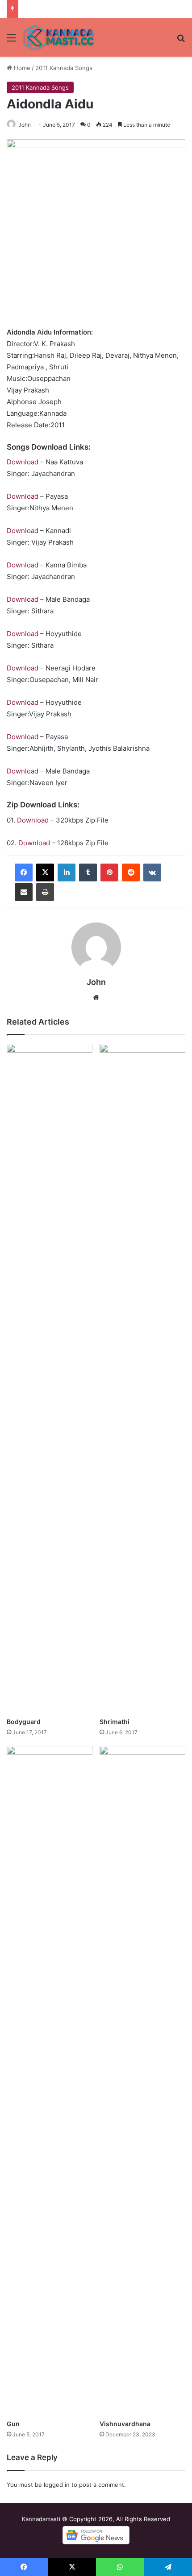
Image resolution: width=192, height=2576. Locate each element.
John (25, 125)
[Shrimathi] (142, 1378)
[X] (45, 872)
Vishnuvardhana (125, 2424)
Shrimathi (115, 1722)
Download (23, 462)
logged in (57, 2485)
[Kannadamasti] (58, 37)
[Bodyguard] (50, 1378)
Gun (13, 2424)
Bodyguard (24, 1722)
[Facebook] (24, 872)
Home (21, 68)
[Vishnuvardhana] (142, 2080)
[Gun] (50, 2080)
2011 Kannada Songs (64, 68)
